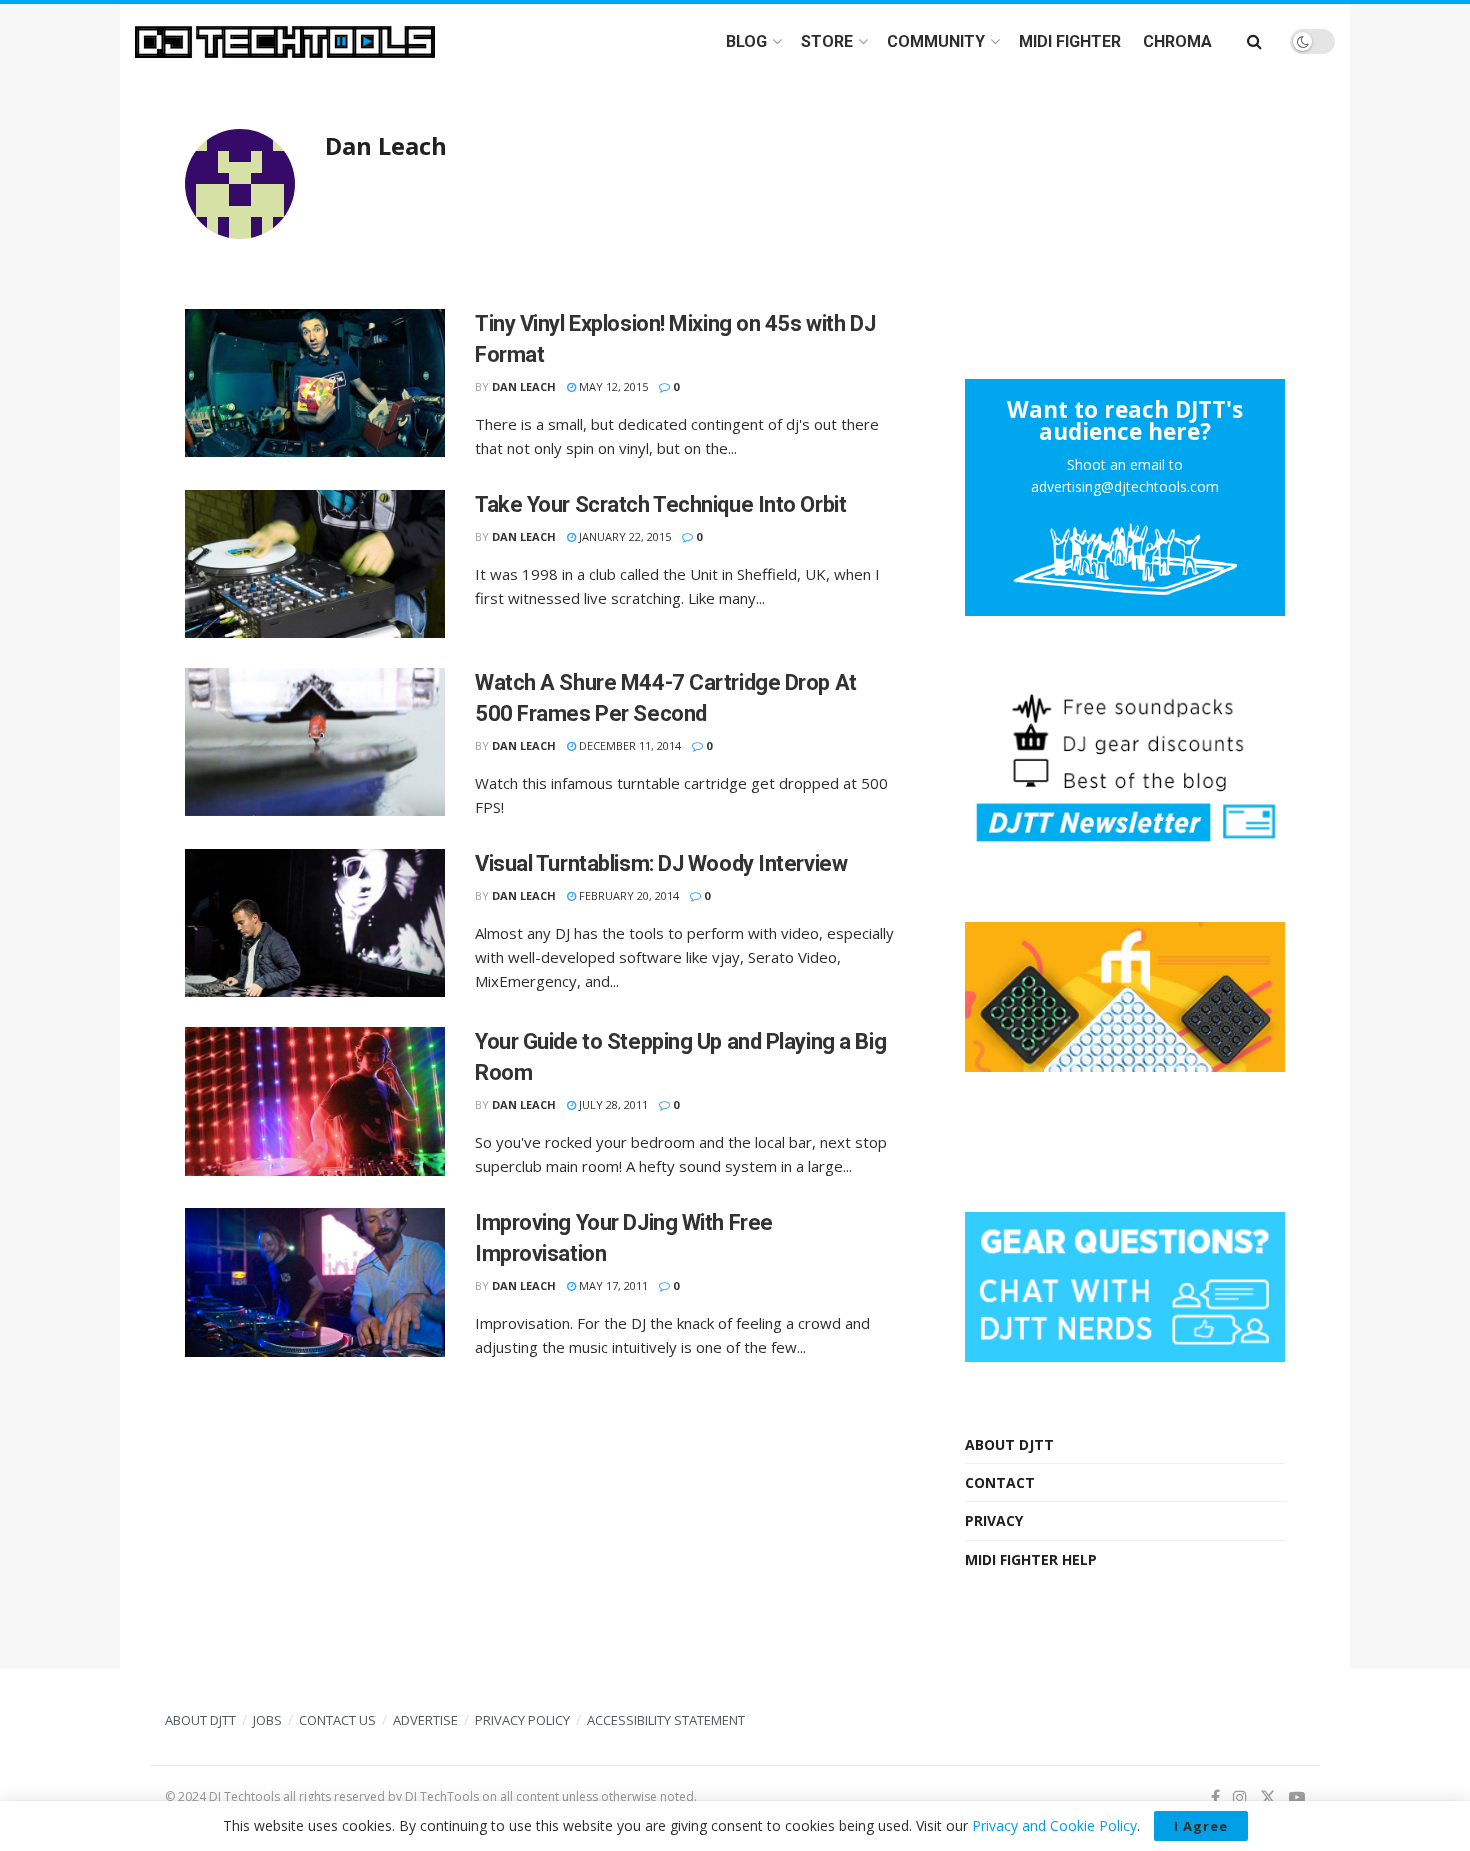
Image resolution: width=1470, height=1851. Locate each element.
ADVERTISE (425, 1720)
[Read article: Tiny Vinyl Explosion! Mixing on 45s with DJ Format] (315, 383)
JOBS (267, 1720)
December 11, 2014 (628, 745)
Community (936, 41)
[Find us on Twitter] (1268, 1797)
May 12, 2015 (612, 386)
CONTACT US (337, 1720)
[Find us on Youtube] (1297, 1797)
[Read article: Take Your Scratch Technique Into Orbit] (315, 564)
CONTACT (1000, 1482)
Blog (746, 41)
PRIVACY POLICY (522, 1720)
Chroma (1177, 41)
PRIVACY (994, 1520)
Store (827, 41)
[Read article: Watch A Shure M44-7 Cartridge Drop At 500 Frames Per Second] (315, 742)
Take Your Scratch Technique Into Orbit (660, 504)
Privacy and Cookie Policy (1054, 1825)
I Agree (1201, 1826)
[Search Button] (1254, 41)
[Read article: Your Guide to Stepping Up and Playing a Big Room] (315, 1101)
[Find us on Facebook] (1215, 1797)
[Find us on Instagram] (1240, 1797)
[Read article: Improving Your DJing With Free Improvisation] (315, 1282)
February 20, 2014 (627, 895)
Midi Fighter (1070, 41)
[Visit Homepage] (285, 42)
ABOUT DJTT (1009, 1444)
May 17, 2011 (612, 1285)
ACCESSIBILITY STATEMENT (666, 1720)
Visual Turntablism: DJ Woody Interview (661, 863)
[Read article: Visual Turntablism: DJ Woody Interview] (315, 923)
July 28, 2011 (612, 1104)
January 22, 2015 (623, 536)
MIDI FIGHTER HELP (1031, 1559)
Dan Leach (524, 386)
